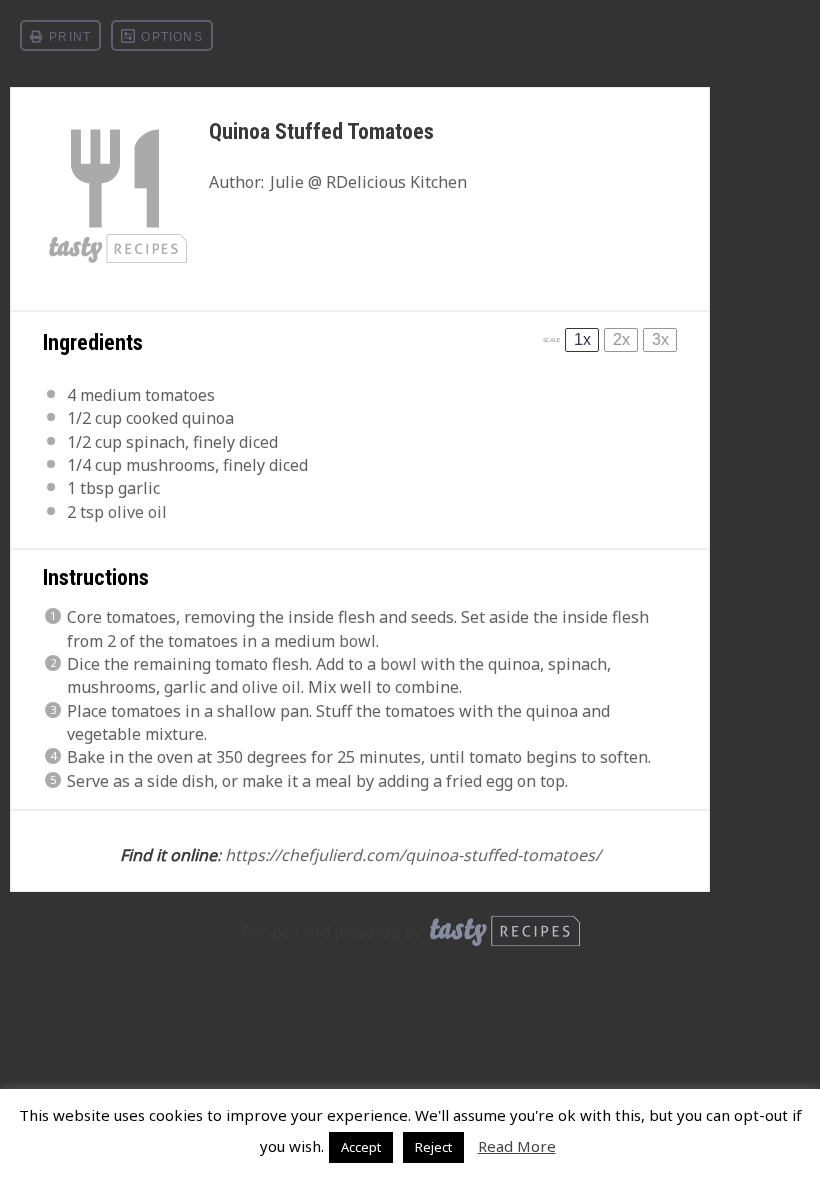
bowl (357, 641)
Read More (517, 1146)
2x (621, 339)
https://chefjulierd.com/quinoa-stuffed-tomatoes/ (413, 855)
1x (582, 339)
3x (660, 339)
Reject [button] (433, 1147)
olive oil (137, 512)
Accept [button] (361, 1147)
